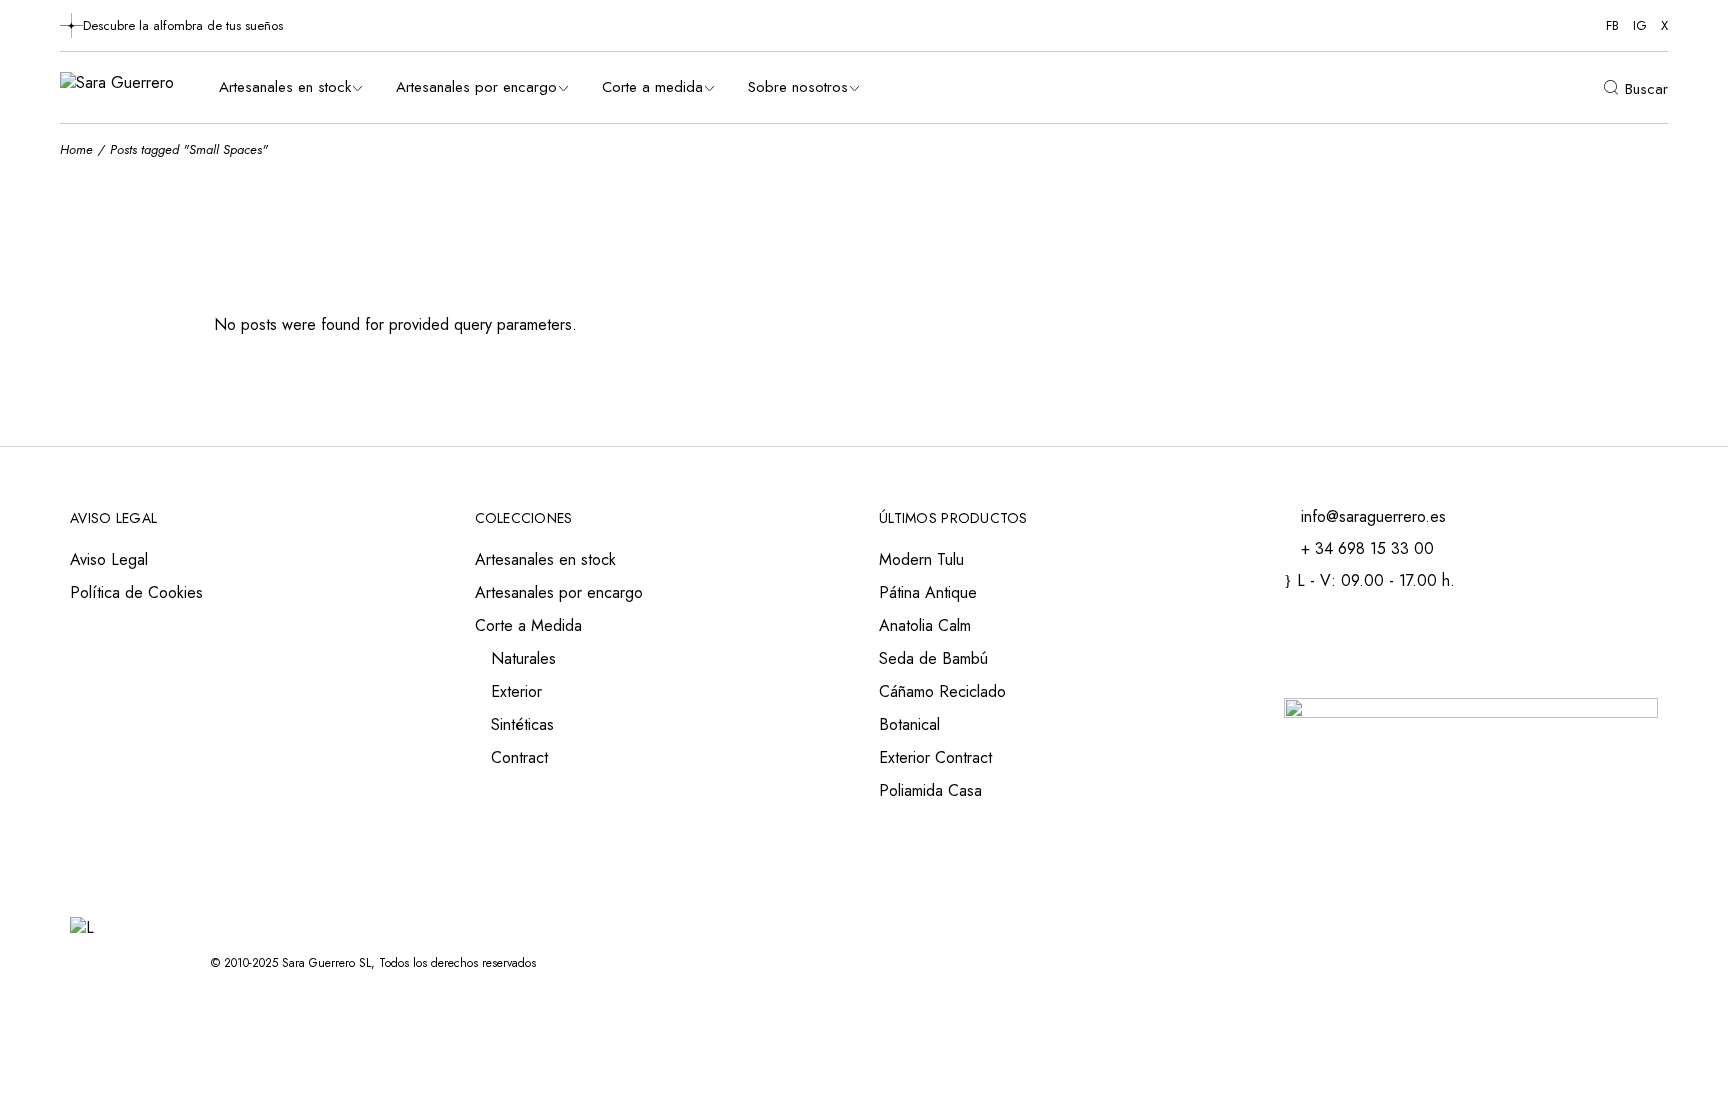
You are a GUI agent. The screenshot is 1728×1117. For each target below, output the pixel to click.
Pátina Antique (928, 592)
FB (1612, 25)
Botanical (909, 724)
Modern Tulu (921, 559)
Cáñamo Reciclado (942, 691)
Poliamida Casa (930, 790)
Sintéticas (522, 724)
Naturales (523, 658)
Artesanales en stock (545, 559)
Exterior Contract (935, 757)
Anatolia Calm (925, 625)
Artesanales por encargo (559, 592)
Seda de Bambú (933, 658)
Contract (519, 757)
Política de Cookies (136, 592)
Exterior (516, 691)
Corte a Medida (528, 625)
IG (1640, 25)
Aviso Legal (109, 559)
